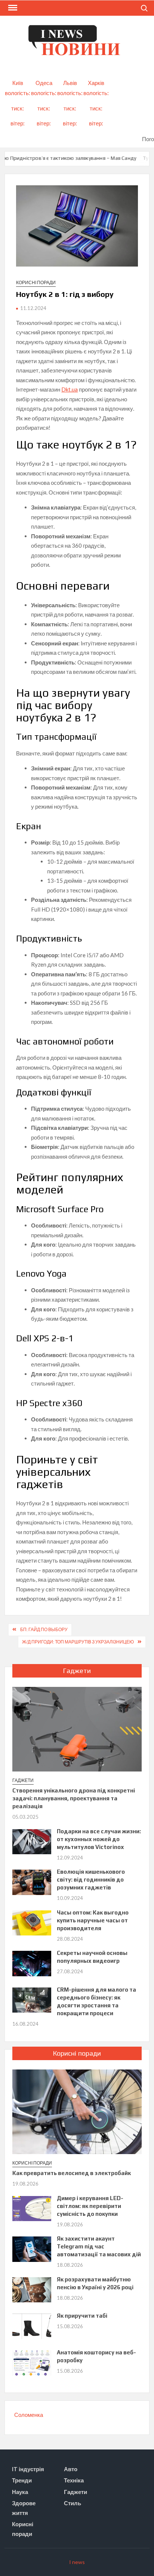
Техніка (74, 2480)
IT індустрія (28, 2469)
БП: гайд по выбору (44, 1629)
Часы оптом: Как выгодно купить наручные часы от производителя (93, 1920)
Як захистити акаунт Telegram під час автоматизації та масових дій (99, 2246)
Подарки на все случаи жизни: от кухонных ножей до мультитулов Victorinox (99, 1839)
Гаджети (23, 1780)
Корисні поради (36, 282)
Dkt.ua (70, 389)
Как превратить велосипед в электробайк (72, 2173)
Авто (71, 2469)
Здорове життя (24, 2508)
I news (77, 2562)
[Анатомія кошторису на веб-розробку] (32, 2362)
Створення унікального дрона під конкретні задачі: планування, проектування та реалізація (74, 1798)
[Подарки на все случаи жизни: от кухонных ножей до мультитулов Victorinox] (32, 1841)
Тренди (22, 2480)
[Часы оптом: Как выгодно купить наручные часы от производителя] (32, 1922)
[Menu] (12, 8)
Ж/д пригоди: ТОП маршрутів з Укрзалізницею (78, 1642)
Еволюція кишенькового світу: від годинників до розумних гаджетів (91, 1879)
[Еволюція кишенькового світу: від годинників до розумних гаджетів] (32, 1882)
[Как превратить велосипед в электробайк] (77, 2111)
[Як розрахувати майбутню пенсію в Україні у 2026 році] (32, 2289)
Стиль (73, 2503)
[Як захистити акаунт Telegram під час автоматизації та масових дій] (32, 2248)
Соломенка (29, 2415)
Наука (20, 2492)
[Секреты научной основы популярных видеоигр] (32, 1963)
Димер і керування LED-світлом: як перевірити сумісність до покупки (90, 2206)
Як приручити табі (82, 2316)
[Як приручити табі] (32, 2326)
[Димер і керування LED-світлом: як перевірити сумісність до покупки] (32, 2208)
